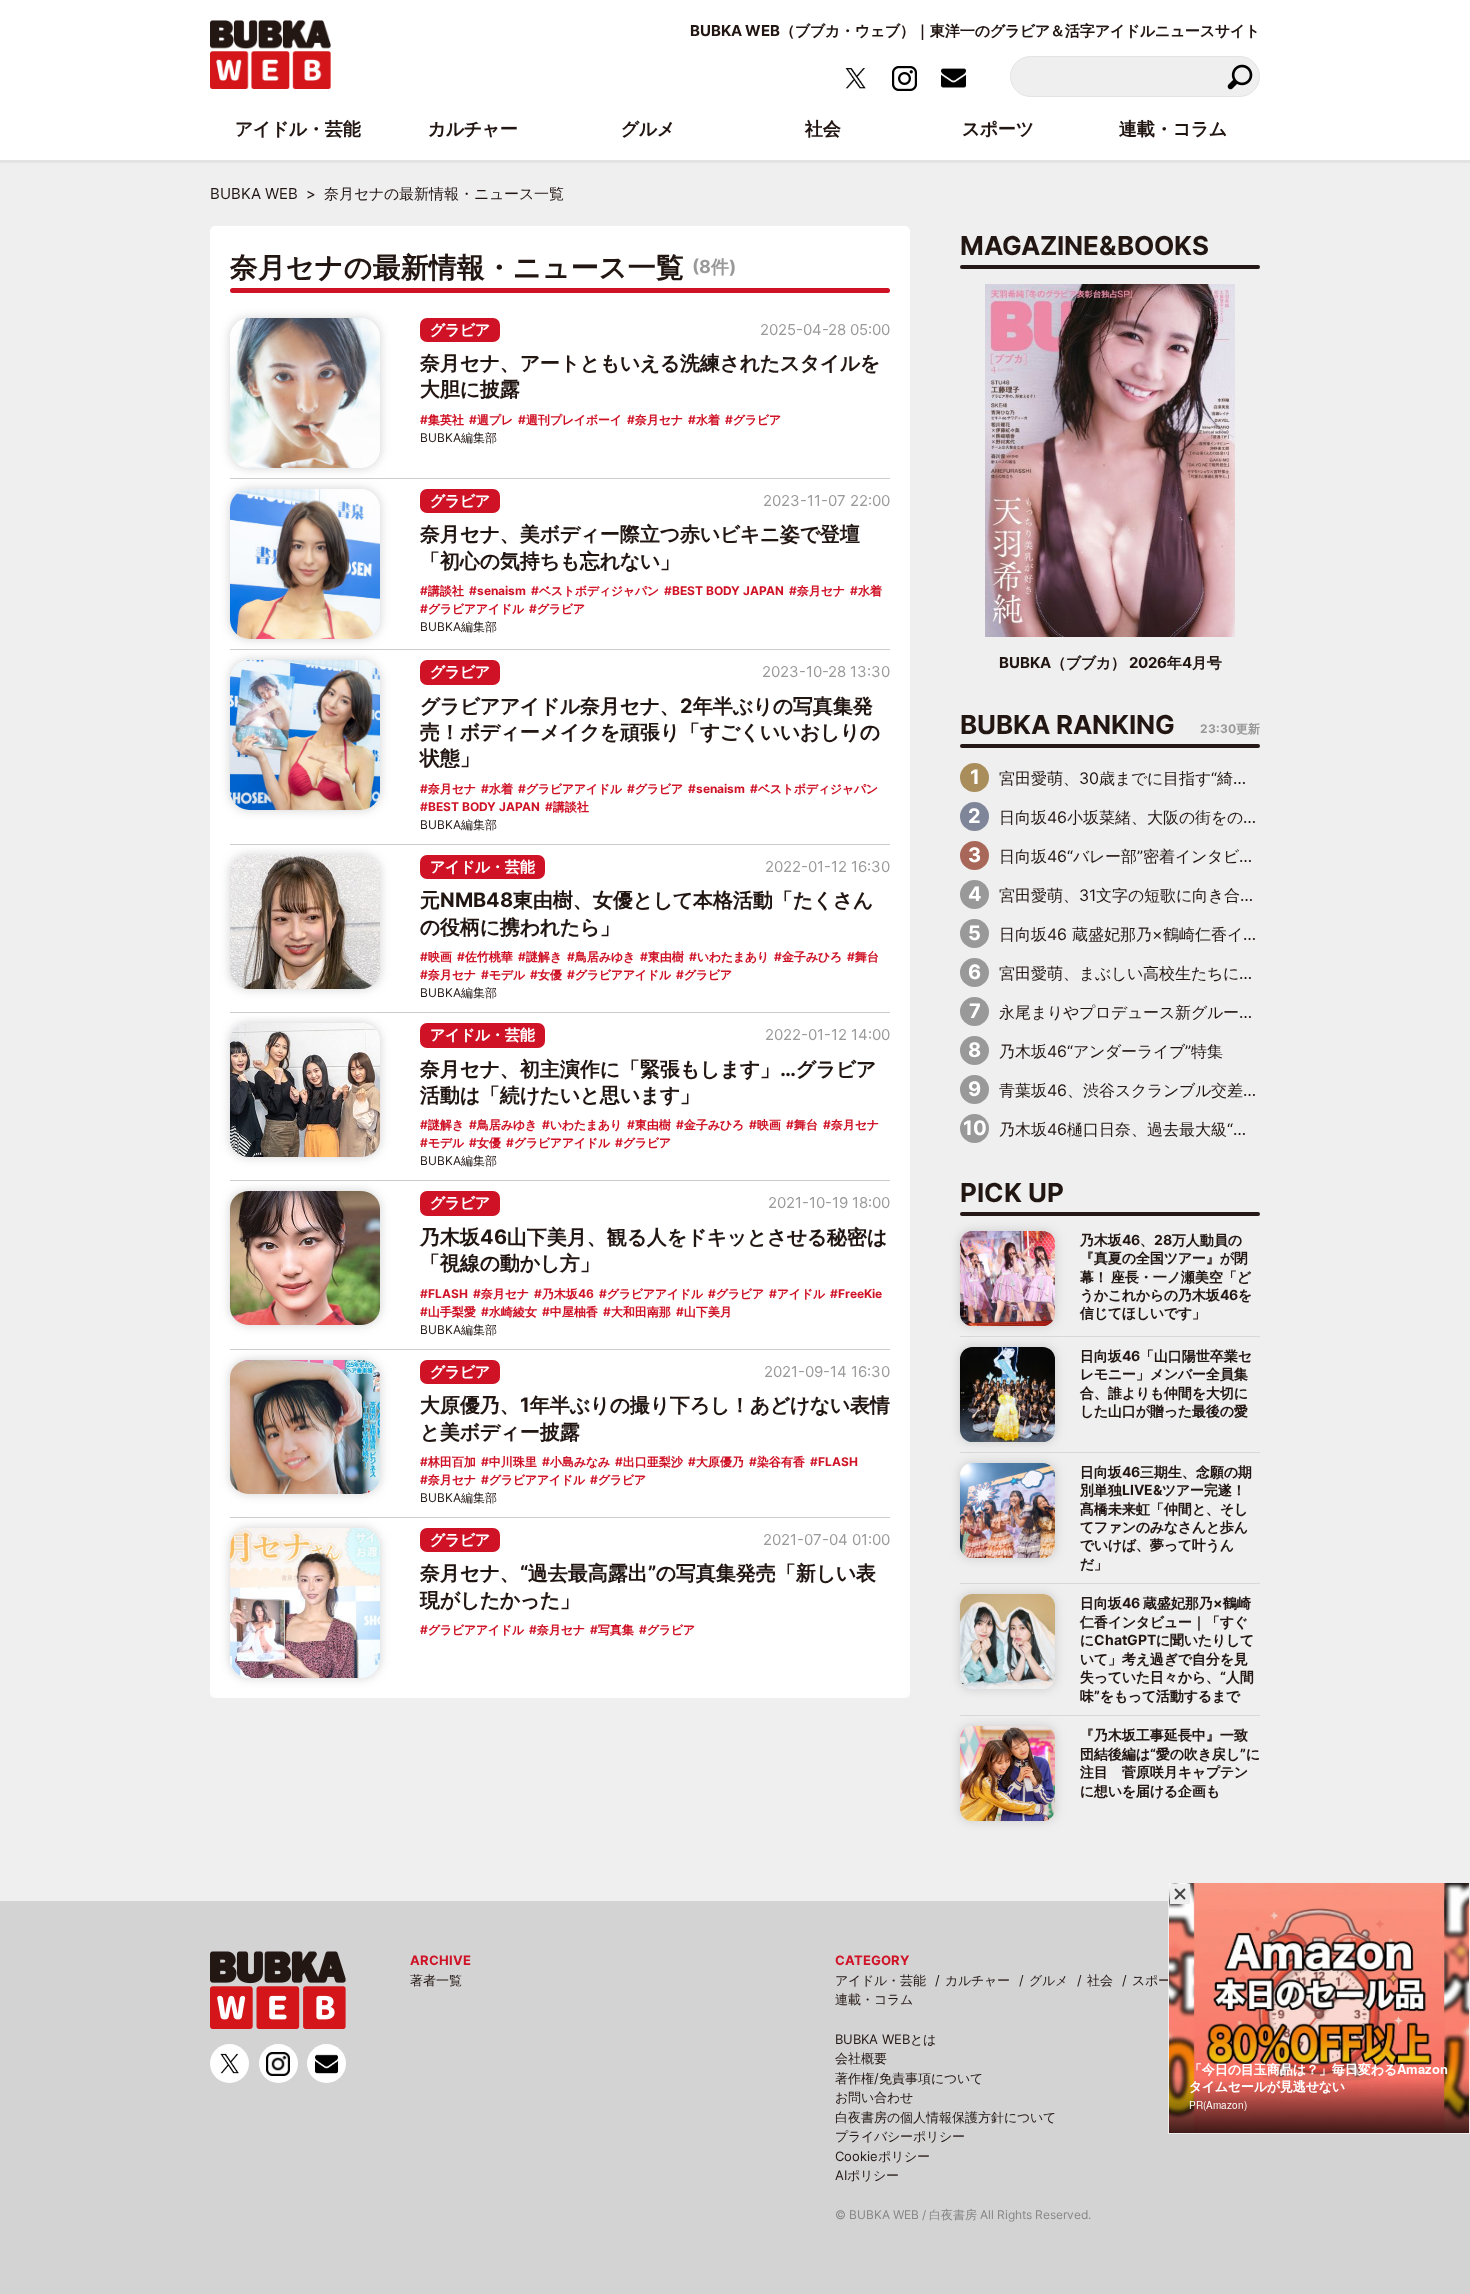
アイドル (801, 1293)
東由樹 (666, 956)
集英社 (446, 419)
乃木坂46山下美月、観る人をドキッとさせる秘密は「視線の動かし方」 (653, 1250)
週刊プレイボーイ (574, 419)
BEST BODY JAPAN (728, 590)
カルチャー (977, 1980)
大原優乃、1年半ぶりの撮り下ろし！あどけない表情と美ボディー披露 (655, 1418)
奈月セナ (659, 419)
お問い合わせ (874, 2097)
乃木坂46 (568, 1293)
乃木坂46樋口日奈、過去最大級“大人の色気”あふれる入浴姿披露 (1231, 1129)
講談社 (446, 590)
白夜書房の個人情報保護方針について (945, 2117)
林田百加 (452, 1461)
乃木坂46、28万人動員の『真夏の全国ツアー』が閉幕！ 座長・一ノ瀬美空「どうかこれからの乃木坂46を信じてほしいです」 (1166, 1276)
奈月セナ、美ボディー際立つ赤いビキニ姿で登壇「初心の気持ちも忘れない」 (640, 547)
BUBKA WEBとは (885, 2039)
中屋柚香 (574, 1311)
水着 (708, 419)
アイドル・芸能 (482, 866)
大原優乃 (720, 1461)
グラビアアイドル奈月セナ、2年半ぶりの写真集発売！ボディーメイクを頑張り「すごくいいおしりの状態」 (650, 732)
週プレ (495, 419)
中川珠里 (513, 1461)
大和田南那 (641, 1311)
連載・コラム (874, 1999)
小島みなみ (580, 1461)
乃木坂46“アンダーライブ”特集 (1111, 1051)
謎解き (544, 956)
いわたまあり (733, 956)
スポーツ (1158, 1980)
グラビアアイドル (476, 608)
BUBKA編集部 (458, 437)
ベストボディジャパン (599, 590)
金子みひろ (812, 956)
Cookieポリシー (882, 2156)
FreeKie (860, 1293)
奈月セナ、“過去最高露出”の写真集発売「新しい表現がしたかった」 (648, 1586)
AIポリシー (867, 2175)
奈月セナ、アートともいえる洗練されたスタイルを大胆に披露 (650, 376)
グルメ (1048, 1980)
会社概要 (861, 2058)
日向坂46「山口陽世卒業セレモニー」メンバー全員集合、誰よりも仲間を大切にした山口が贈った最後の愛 (1166, 1383)
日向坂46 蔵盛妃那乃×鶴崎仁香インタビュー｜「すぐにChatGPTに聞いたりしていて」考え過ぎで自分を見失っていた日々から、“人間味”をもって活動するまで (1167, 1648)
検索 (1239, 76)
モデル (507, 974)
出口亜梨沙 (653, 1461)
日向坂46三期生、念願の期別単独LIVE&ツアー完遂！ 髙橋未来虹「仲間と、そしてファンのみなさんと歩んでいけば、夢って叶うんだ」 (1166, 1517)
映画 (440, 956)
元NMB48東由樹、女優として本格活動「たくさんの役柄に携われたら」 (646, 913)
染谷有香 (781, 1461)
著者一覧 (436, 1980)
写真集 (616, 1629)
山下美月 (708, 1311)
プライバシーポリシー (900, 2136)
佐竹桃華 (489, 956)
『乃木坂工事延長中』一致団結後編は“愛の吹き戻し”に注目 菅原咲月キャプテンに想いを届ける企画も (1170, 1762)
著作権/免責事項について (909, 2078)
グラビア (460, 329)
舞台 (867, 956)
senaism (501, 590)
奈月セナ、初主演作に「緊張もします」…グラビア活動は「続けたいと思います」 (648, 1082)
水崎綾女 (513, 1311)
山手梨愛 (452, 1311)
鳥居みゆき (605, 956)
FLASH (448, 1293)
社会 (1100, 1980)
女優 (550, 974)
